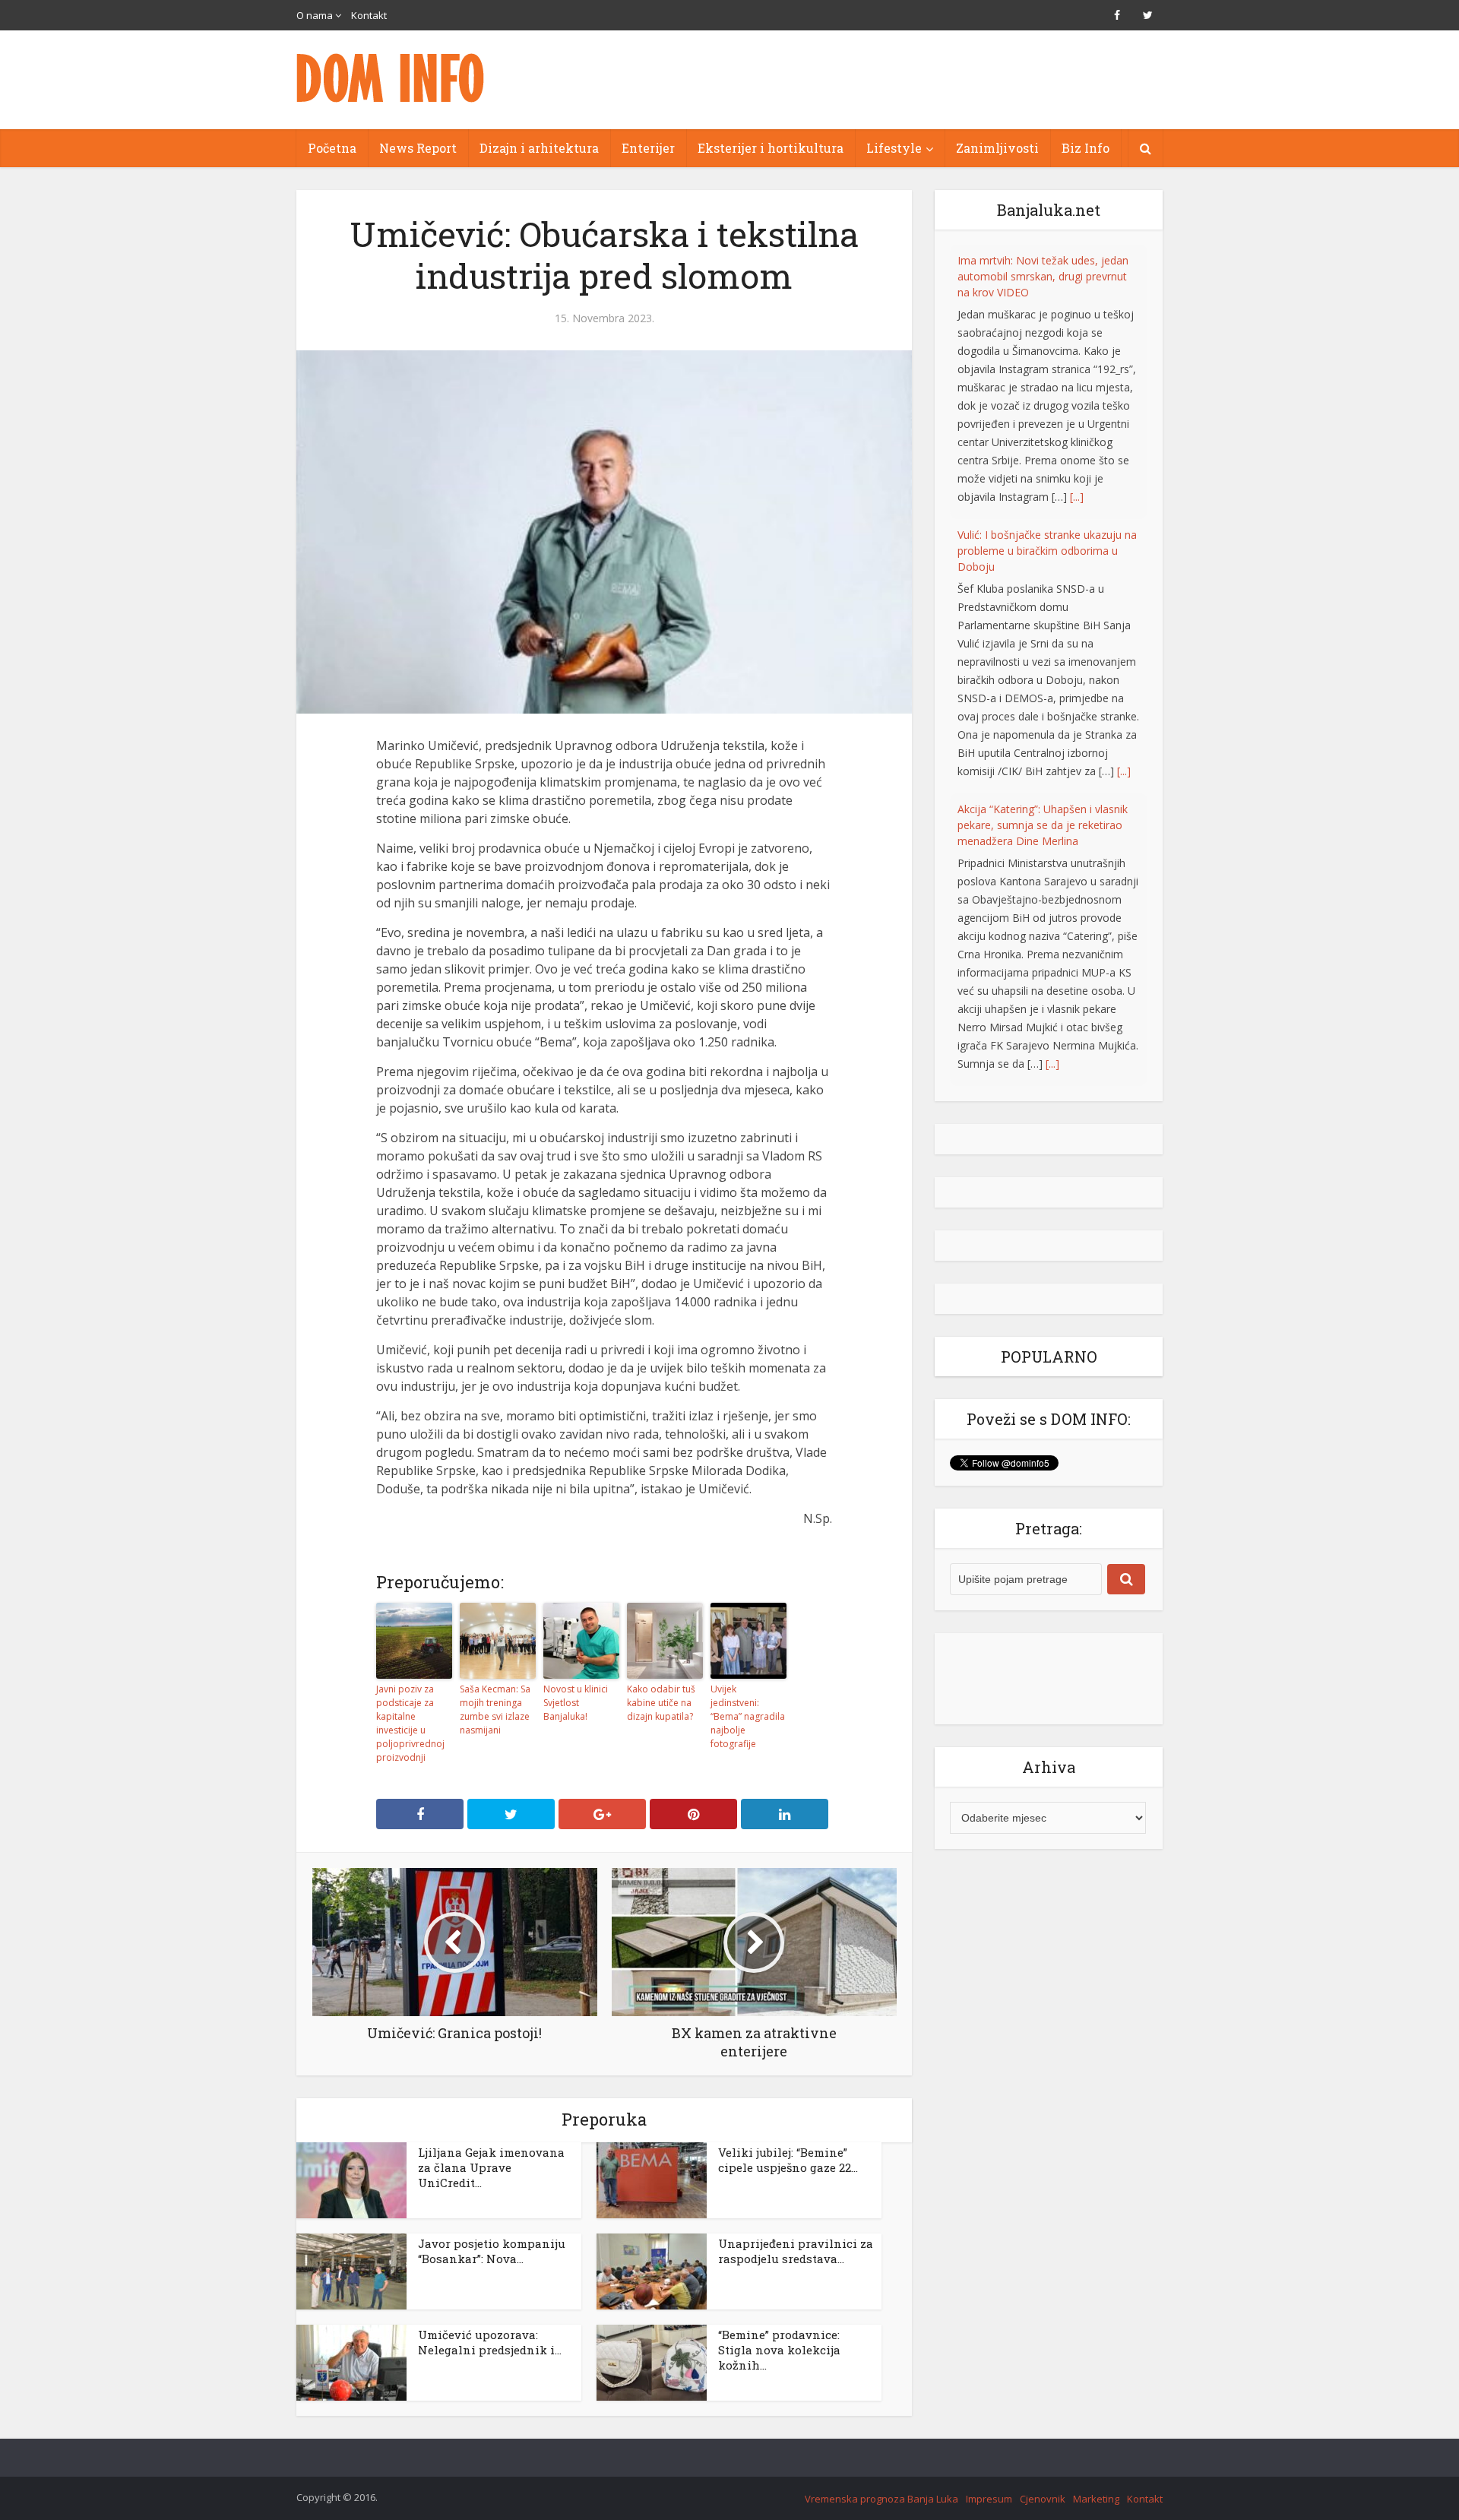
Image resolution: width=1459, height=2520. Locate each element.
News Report (418, 148)
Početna (332, 148)
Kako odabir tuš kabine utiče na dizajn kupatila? (661, 1703)
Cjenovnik (1043, 2499)
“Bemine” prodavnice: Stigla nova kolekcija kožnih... (779, 2350)
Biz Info (1086, 148)
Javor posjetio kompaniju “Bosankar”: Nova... (492, 2251)
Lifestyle (894, 148)
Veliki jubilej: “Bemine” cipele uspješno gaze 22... (788, 2160)
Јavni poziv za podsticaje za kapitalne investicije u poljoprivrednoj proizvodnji (410, 1723)
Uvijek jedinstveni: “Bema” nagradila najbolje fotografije (748, 1716)
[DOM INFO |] (391, 78)
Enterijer (648, 148)
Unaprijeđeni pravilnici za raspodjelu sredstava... (796, 2251)
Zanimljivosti (997, 148)
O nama (315, 15)
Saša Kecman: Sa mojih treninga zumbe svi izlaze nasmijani (495, 1710)
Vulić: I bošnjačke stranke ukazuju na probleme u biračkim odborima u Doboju (1047, 276)
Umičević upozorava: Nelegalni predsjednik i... (490, 2342)
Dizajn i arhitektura (539, 148)
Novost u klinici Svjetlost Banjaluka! (576, 1703)
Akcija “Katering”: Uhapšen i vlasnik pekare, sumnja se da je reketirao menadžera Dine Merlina (1043, 551)
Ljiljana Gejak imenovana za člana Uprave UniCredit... (491, 2167)
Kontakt (369, 15)
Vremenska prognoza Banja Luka (881, 2499)
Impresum (989, 2499)
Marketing (1096, 2499)
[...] (1124, 497)
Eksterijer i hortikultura (771, 148)
